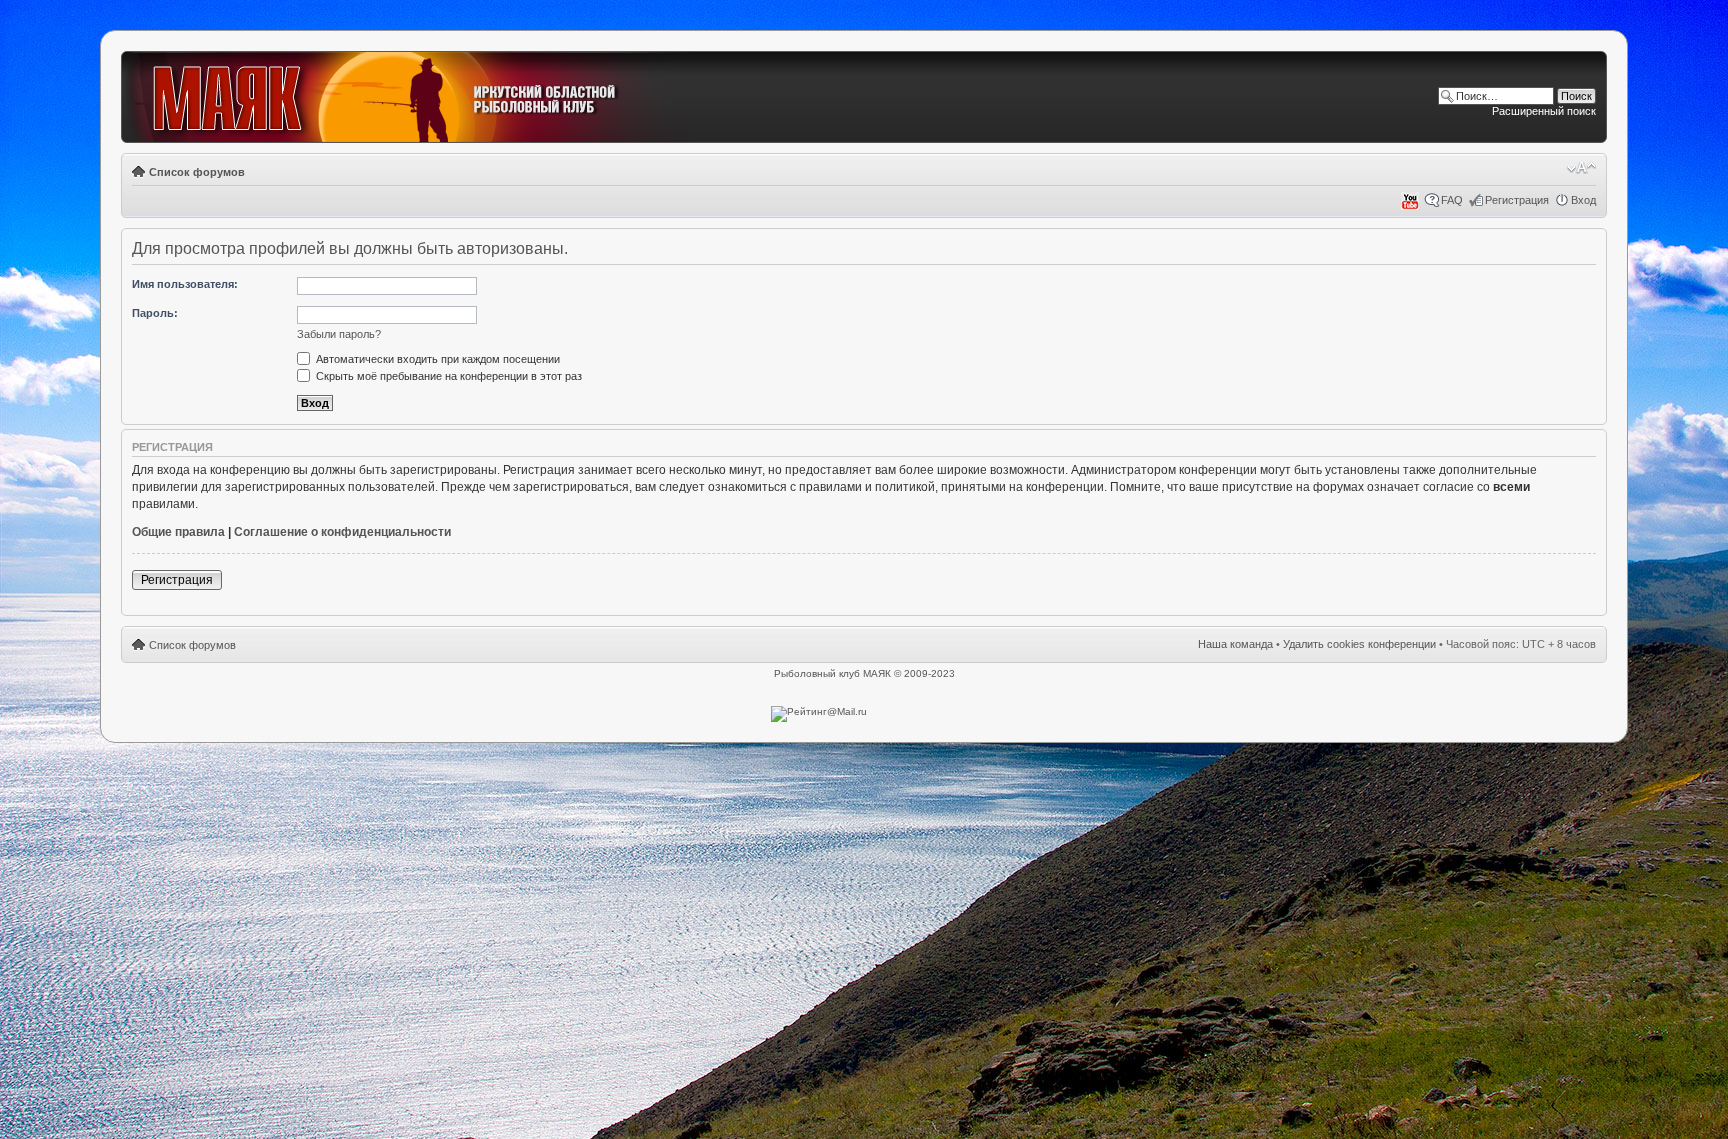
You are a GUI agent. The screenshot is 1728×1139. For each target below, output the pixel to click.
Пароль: (155, 313)
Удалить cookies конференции (1359, 644)
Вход (1583, 200)
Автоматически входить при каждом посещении (436, 359)
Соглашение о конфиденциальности (342, 532)
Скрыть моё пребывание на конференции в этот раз (447, 376)
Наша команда (1235, 644)
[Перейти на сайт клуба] (407, 98)
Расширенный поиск (1544, 111)
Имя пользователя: (185, 284)
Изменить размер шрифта (1581, 168)
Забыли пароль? (339, 334)
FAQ (1452, 200)
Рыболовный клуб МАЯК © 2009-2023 (864, 673)
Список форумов (197, 172)
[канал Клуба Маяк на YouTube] (1410, 206)
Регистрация (1517, 200)
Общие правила (178, 532)
